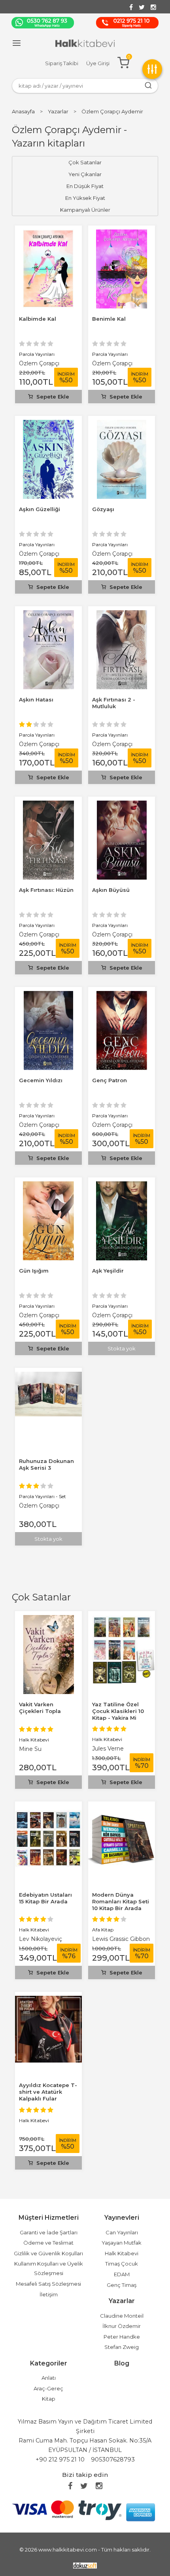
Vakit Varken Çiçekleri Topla (40, 1708)
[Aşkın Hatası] (49, 615)
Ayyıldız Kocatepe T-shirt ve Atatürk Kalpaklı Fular (48, 2092)
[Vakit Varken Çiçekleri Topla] (49, 1620)
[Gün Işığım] (49, 1186)
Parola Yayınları (37, 354)
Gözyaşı (103, 509)
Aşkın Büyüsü (111, 890)
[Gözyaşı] (122, 424)
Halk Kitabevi (34, 1740)
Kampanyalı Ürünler (85, 210)
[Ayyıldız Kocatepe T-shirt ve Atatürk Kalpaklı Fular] (48, 2000)
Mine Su (30, 1749)
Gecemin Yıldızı (41, 1080)
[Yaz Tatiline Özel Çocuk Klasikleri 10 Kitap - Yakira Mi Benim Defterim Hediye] (122, 1620)
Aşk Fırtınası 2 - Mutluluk (114, 703)
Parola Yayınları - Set (42, 1496)
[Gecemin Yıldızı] (48, 996)
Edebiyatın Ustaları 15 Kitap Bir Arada (45, 1898)
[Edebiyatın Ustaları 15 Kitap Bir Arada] (48, 1810)
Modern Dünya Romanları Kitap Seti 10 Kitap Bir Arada (121, 1901)
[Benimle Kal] (122, 234)
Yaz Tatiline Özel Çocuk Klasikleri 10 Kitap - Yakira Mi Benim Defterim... (118, 1714)
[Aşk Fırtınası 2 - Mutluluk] (122, 615)
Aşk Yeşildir (108, 1271)
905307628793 (113, 2459)
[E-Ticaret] (85, 2565)
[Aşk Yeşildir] (122, 1186)
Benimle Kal (109, 319)
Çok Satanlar (41, 1597)
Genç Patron (110, 1080)
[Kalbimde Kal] (48, 234)
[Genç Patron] (122, 996)
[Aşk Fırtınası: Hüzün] (48, 805)
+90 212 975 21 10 (60, 2459)
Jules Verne (108, 1749)
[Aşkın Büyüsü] (122, 805)
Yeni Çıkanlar (85, 174)
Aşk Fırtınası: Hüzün (46, 890)
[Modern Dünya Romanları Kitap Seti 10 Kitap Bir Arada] (122, 1810)
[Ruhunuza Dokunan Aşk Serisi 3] (48, 1376)
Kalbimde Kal (38, 319)
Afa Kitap (103, 1930)
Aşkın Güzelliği (40, 509)
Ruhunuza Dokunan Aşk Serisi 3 (46, 1464)
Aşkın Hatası (36, 699)
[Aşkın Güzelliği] (48, 424)
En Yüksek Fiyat (85, 198)
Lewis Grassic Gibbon (121, 1939)
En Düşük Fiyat (85, 186)
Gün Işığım (34, 1271)
